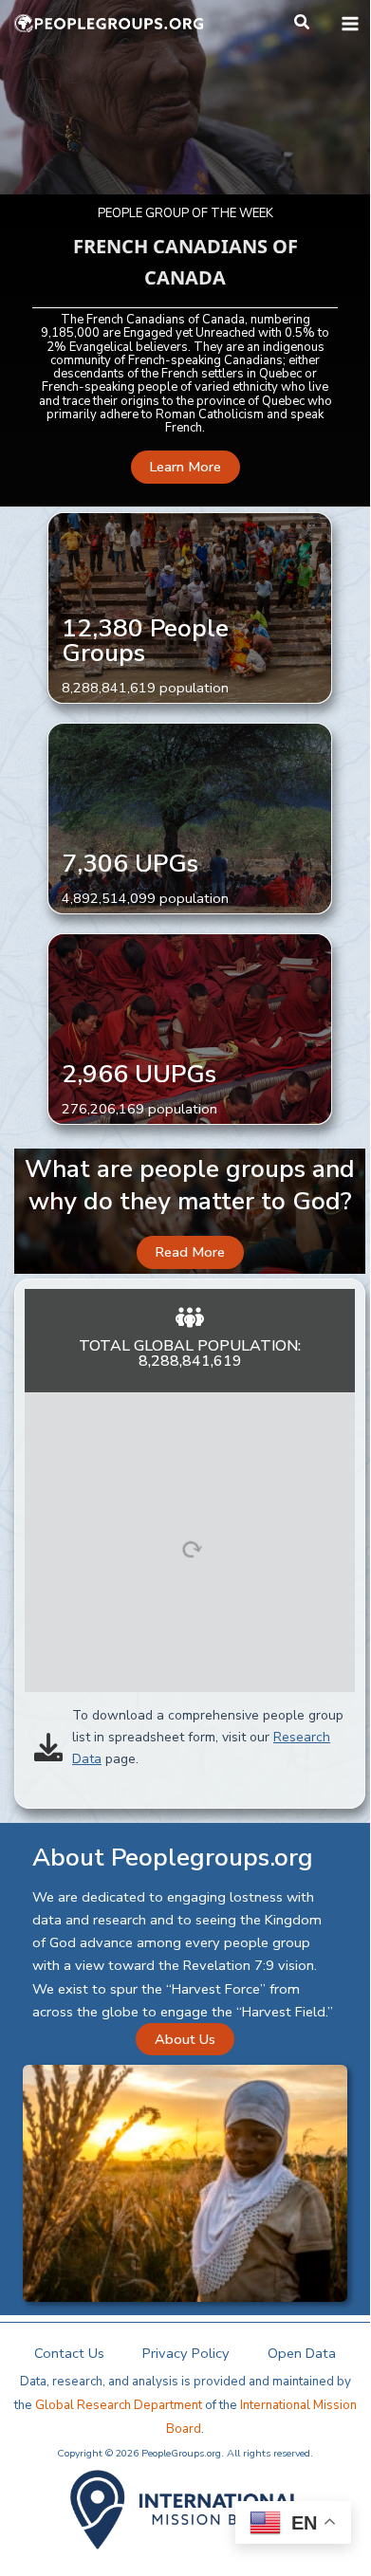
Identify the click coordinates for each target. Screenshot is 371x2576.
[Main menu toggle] (350, 24)
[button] (303, 23)
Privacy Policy (186, 2353)
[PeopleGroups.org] (109, 24)
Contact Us (69, 2353)
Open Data (302, 2353)
